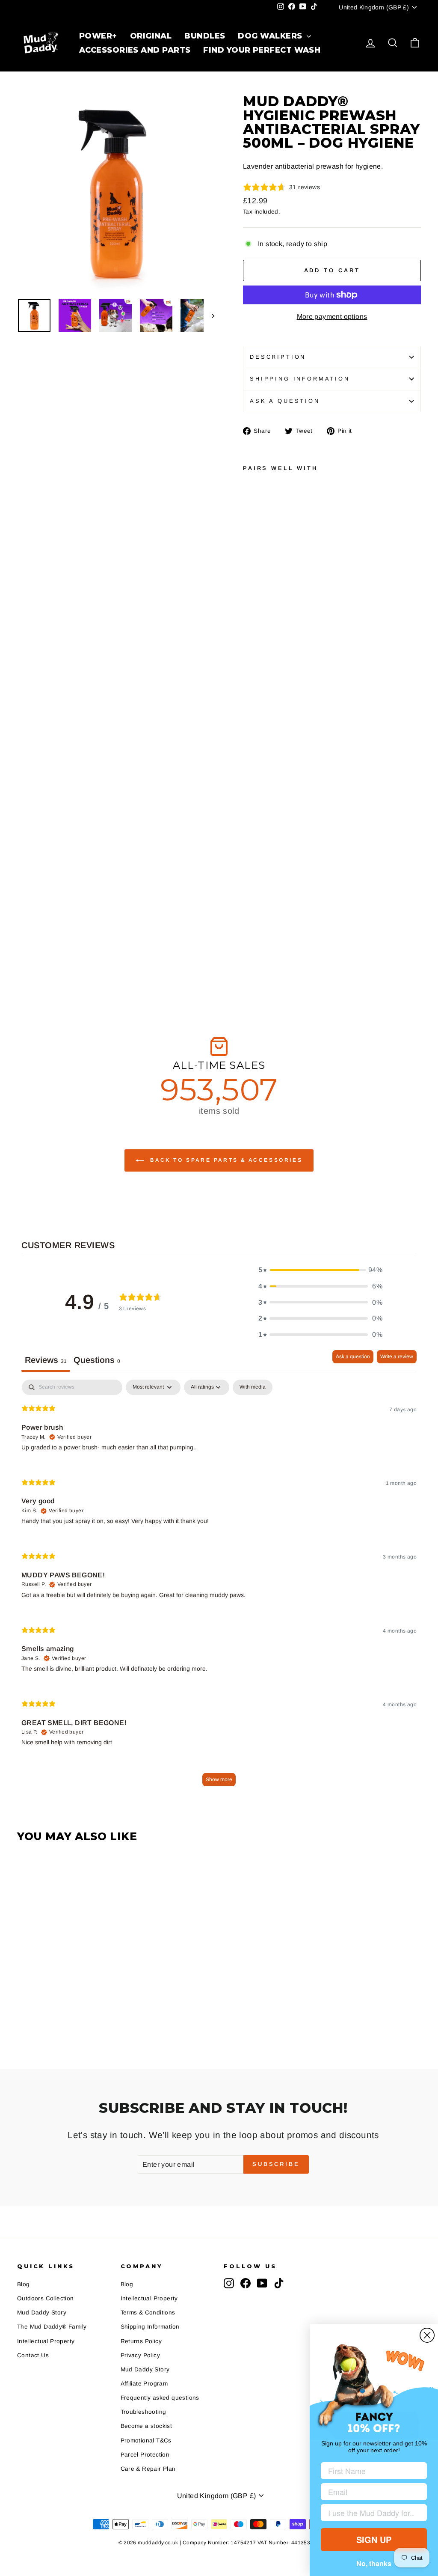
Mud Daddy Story (42, 2313)
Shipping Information (150, 2327)
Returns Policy (141, 2341)
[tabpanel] (219, 1587)
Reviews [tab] (46, 1360)
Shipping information (300, 379)
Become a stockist (146, 2426)
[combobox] (371, 2513)
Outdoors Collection (46, 2298)
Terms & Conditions (148, 2313)
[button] (320, 1270)
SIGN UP (374, 2539)
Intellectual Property (46, 2341)
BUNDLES (204, 36)
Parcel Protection (145, 2455)
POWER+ (98, 36)
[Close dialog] (427, 2335)
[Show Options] (419, 2513)
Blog (24, 2284)
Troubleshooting (144, 2412)
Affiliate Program (144, 2384)
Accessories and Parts (134, 50)
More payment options (332, 317)
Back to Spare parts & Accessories (225, 1160)
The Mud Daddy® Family (52, 2327)
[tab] (97, 1361)
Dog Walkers (271, 36)
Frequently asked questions (160, 2398)
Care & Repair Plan (148, 2469)
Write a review (397, 1356)
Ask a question (285, 401)
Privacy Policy (141, 2355)
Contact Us (33, 2355)
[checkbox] (253, 1387)
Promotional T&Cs (146, 2441)
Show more (219, 1779)
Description (278, 357)
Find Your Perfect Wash (261, 50)
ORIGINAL (151, 36)
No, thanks (374, 2563)
